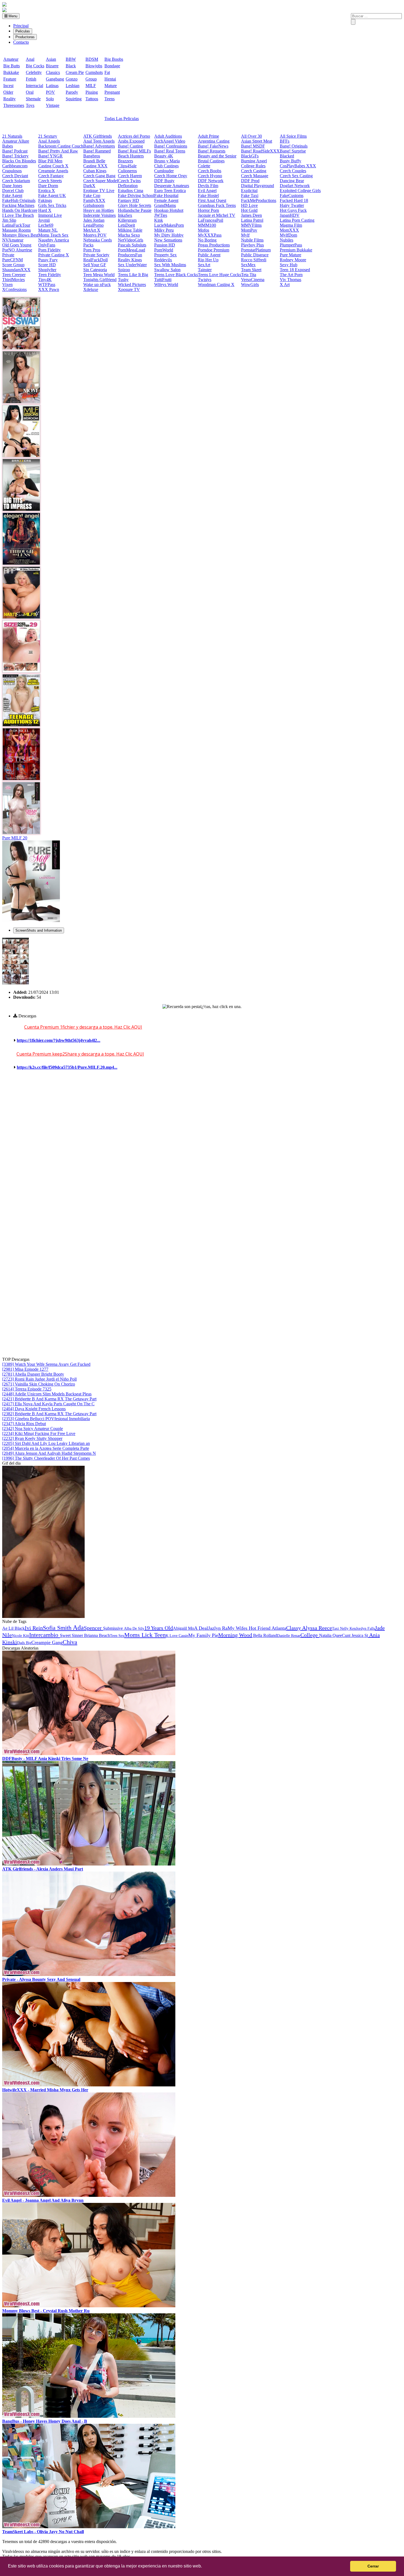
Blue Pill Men (50, 161)
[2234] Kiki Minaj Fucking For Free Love (39, 1433)
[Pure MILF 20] (31, 921)
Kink (159, 220)
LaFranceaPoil (211, 220)
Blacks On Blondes (19, 161)
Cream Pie (75, 72)
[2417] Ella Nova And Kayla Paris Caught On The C (48, 1404)
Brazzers (125, 161)
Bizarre (52, 66)
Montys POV (95, 235)
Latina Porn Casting (297, 220)
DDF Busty (164, 181)
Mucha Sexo (129, 235)
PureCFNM (13, 260)
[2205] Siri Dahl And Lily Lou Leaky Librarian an (46, 1443)
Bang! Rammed (97, 151)
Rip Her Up (208, 260)
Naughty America (54, 240)
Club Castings (166, 166)
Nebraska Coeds (98, 240)
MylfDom (288, 235)
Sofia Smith (57, 1628)
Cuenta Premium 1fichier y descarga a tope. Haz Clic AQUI (83, 1027)
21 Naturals (12, 136)
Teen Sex (117, 1636)
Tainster (205, 270)
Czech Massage (255, 176)
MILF (91, 86)
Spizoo (124, 270)
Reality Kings (130, 260)
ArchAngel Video (170, 141)
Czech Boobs (210, 171)
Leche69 (46, 225)
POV (50, 92)
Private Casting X (54, 255)
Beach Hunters (131, 156)
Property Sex (165, 255)
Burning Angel (254, 161)
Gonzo (72, 79)
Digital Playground (258, 186)
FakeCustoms (292, 195)
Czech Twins (129, 181)
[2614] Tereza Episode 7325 (27, 1389)
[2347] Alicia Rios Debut (24, 1424)
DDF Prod (250, 181)
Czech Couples (293, 171)
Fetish (31, 79)
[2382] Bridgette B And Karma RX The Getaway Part (49, 1414)
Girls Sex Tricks (52, 205)
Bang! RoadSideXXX (260, 151)
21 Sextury (48, 136)
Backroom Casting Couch (61, 146)
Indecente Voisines (99, 215)
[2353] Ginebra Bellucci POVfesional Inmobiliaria (46, 1419)
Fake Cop (92, 195)
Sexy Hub (289, 265)
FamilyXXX (94, 200)
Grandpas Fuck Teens (217, 205)
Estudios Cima (131, 191)
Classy (294, 1628)
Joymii (44, 220)
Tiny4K (45, 280)
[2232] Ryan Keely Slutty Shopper (32, 1438)
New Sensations (168, 240)
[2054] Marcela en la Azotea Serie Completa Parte (46, 1448)
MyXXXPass (210, 235)
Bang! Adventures (99, 146)
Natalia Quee (330, 1635)
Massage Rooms (16, 230)
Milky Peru (164, 230)
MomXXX (289, 230)
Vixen (7, 284)
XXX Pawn (49, 289)
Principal (21, 26)
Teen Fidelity (50, 275)
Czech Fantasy (51, 176)
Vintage (53, 105)
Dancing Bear (292, 181)
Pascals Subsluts (132, 245)
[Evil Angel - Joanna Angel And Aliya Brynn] (89, 2195)
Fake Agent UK (52, 195)
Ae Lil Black (13, 1628)
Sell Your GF (95, 265)
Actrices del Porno (134, 136)
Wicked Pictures (132, 284)
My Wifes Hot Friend (249, 1628)
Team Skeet (251, 270)
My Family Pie (203, 1635)
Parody (72, 92)
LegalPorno (93, 225)
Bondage (112, 66)
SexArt (204, 265)
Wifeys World (166, 284)
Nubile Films (252, 240)
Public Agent (209, 255)
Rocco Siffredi (254, 260)
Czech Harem (130, 176)
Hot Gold (249, 210)
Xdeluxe (91, 289)
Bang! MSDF (253, 146)
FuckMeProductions (259, 200)
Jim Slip (9, 220)
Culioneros (127, 171)
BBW (71, 59)
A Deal (201, 1628)
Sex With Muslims (170, 265)
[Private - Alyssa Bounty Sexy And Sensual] (89, 1974)
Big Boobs (114, 59)
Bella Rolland (265, 1635)
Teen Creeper (14, 275)
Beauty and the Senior (217, 156)
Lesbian (73, 86)
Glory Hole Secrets (135, 205)
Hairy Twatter (292, 205)
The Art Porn (291, 275)
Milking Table (130, 230)
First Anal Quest (212, 200)
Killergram (127, 220)
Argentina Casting (214, 141)
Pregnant (112, 92)
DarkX (89, 186)
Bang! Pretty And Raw (58, 151)
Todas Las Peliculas (122, 119)
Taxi (336, 1629)
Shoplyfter (47, 270)
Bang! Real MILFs (134, 151)
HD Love (249, 205)
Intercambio (45, 1635)
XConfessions (14, 289)
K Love (172, 1636)
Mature (111, 86)
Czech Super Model (101, 181)
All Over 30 (251, 136)
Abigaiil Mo (183, 1628)
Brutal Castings (211, 161)
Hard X (45, 210)
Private (8, 255)
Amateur (11, 59)
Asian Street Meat (257, 141)
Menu (12, 16)
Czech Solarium (16, 181)
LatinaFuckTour (16, 225)
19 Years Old (159, 1628)
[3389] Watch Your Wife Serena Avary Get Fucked (46, 1364)
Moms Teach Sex (53, 235)
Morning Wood (235, 1635)
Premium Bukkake (296, 250)
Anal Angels (49, 141)
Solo (50, 99)
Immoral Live (50, 215)
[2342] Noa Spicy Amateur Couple (33, 1429)
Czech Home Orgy (171, 176)
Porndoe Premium (214, 250)
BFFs (285, 141)
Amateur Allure (16, 141)
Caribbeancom (15, 166)
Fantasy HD (128, 200)
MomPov (249, 230)
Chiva (70, 1642)
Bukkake (11, 72)
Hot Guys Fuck (293, 210)
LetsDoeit (126, 225)
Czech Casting (254, 171)
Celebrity (34, 72)
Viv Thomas (290, 280)
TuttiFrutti (163, 280)
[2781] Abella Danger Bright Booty (33, 1374)
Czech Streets (50, 181)
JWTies (161, 215)
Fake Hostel (208, 195)
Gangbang (55, 79)
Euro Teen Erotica (170, 191)
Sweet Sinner (71, 1635)
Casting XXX (95, 166)
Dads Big (24, 1643)
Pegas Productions (214, 245)
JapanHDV (290, 215)
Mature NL (48, 230)
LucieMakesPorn (169, 225)
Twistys (205, 280)
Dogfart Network (295, 186)
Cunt (347, 1635)
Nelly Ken (348, 1629)
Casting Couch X (53, 166)
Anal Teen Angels (99, 141)
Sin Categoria (95, 270)
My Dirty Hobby (169, 235)
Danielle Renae (289, 1636)
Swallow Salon (167, 270)
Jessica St (360, 1635)
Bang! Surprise (293, 151)
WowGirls (250, 284)
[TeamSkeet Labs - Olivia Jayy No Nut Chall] (89, 2527)
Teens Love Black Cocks (176, 275)
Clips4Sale (127, 166)
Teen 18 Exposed (295, 270)
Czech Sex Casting (296, 176)
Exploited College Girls (300, 191)
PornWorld (164, 250)
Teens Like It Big (133, 275)
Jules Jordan (94, 220)
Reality (9, 99)
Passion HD (165, 245)
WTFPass (47, 284)
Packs (88, 245)
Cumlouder (164, 171)
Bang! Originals (294, 146)
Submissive (114, 1628)
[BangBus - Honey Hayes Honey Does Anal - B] (89, 2416)
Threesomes (14, 105)
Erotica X (47, 191)
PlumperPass (291, 245)
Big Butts (12, 66)
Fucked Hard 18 (294, 200)
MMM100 (207, 225)
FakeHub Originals (19, 200)
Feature (10, 79)
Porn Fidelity (49, 250)
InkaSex (125, 215)
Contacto (21, 42)
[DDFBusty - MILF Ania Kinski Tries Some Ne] (89, 1754)
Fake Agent (12, 195)
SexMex (248, 265)
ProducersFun (130, 255)
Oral (30, 92)
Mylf (245, 235)
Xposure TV (129, 289)
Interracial (34, 86)
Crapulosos (12, 171)
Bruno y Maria (167, 161)
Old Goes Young (17, 245)
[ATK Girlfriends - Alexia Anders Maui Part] (89, 1864)
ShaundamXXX (16, 270)
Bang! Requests (212, 151)
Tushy (123, 280)
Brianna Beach (96, 1635)
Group (91, 79)
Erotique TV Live (99, 191)
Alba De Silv (134, 1629)
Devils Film (208, 186)
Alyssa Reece (317, 1628)
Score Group (13, 265)
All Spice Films (293, 136)
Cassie (183, 1636)
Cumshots (94, 72)
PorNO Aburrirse (17, 250)
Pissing (92, 92)
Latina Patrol (252, 220)
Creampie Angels (53, 171)
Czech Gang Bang (99, 176)
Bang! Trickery (15, 156)
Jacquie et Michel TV (217, 215)
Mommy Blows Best (20, 235)
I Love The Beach (18, 215)
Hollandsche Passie (135, 210)
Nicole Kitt (20, 1636)
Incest (8, 86)
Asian (51, 59)
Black (71, 66)
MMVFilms (251, 225)
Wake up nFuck (97, 284)
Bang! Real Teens (170, 151)
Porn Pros (92, 250)
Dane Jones (12, 186)
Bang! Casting (130, 146)
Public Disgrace (255, 255)
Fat (107, 72)
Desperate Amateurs (172, 186)
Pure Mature (290, 255)
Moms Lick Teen (145, 1635)
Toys (30, 105)
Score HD (47, 265)
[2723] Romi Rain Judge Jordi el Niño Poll (39, 1379)
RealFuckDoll (96, 260)
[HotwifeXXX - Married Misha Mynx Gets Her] (89, 2085)
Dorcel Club (13, 191)
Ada (78, 1628)
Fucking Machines (18, 205)
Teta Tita (249, 275)
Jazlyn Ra (218, 1628)
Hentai (110, 79)
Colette (204, 166)
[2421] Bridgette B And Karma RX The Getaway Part (49, 1399)
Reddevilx (163, 260)
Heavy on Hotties (99, 210)
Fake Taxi (250, 195)
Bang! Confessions (171, 146)
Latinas (52, 86)
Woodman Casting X (216, 284)
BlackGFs (250, 156)
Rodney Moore (293, 260)
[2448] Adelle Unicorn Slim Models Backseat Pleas (47, 1394)
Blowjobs (94, 66)
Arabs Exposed (131, 141)
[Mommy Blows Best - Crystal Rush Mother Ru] (89, 2306)
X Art (285, 284)
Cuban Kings (95, 171)
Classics (53, 72)
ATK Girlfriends (98, 136)
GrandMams (165, 205)
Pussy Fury (48, 260)
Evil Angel (207, 191)
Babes (8, 146)
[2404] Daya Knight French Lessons (34, 1409)
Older (8, 92)
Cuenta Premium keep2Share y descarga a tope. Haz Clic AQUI (80, 1054)
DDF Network (211, 181)
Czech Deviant (15, 176)
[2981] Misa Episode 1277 (25, 1369)
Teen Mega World (99, 275)
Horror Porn (208, 210)
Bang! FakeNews (213, 146)
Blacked (287, 156)
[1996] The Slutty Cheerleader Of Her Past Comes (46, 1458)
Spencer (93, 1628)
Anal (30, 59)
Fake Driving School (136, 195)
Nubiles (287, 240)
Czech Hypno (210, 176)
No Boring (207, 240)
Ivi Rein (34, 1628)
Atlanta (278, 1628)
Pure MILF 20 (15, 838)
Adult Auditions (168, 136)
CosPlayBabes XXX (298, 166)
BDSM (92, 59)
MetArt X (92, 230)
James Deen (251, 215)
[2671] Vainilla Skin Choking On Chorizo (39, 1384)
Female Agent (166, 200)
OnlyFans (47, 245)
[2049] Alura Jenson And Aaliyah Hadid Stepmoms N (49, 1453)
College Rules (253, 166)
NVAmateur (13, 240)
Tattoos (92, 99)
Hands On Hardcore (20, 210)
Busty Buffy (290, 161)
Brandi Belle (94, 161)
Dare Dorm (48, 186)
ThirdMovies (13, 280)
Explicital (249, 191)
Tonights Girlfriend (100, 280)
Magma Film (291, 225)
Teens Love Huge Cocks (219, 275)
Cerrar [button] (373, 2566)
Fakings (45, 200)
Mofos (204, 230)
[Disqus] (202, 1145)
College (310, 1635)
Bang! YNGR (50, 156)
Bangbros (92, 156)
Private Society (96, 255)
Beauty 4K (164, 156)
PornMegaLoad (132, 250)
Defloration (128, 186)
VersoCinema (253, 280)
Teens (110, 99)
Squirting (74, 99)
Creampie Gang (47, 1642)
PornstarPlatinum (256, 250)
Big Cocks (35, 66)
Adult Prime (208, 136)
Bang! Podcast (15, 151)
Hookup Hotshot (169, 210)
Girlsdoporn (94, 205)
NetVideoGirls (131, 240)
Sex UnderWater (132, 265)
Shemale (33, 99)
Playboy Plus (252, 245)
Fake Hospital (166, 195)
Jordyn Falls (365, 1629)
